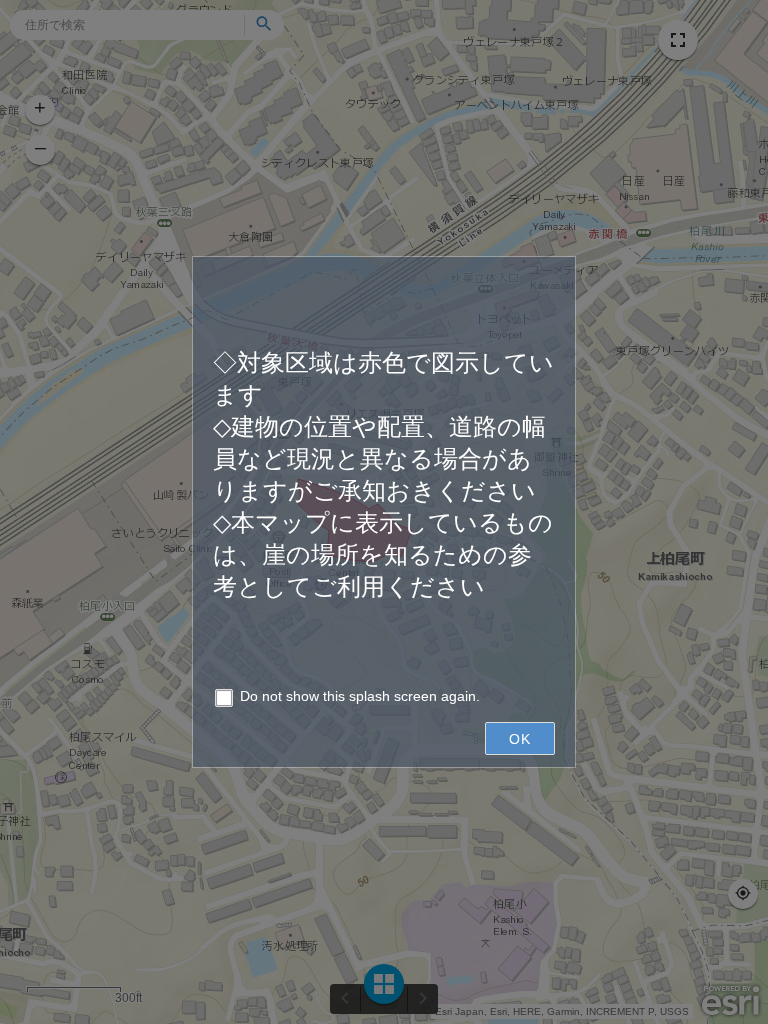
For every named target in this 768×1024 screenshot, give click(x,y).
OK (520, 739)
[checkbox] (384, 699)
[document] (384, 467)
